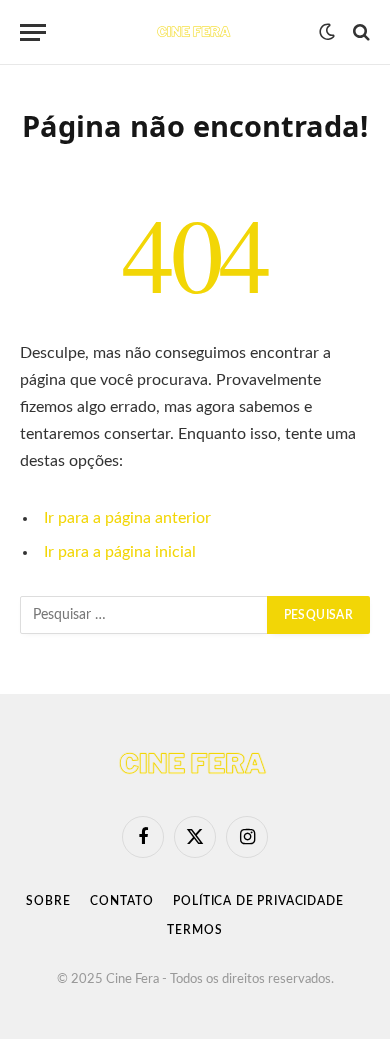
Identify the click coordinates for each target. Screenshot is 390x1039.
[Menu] (33, 32)
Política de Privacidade (258, 901)
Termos (194, 930)
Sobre (48, 901)
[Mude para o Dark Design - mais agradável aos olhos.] (327, 32)
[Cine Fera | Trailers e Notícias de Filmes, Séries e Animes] (195, 32)
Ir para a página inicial (120, 552)
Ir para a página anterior (127, 518)
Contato (121, 901)
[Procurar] (359, 32)
